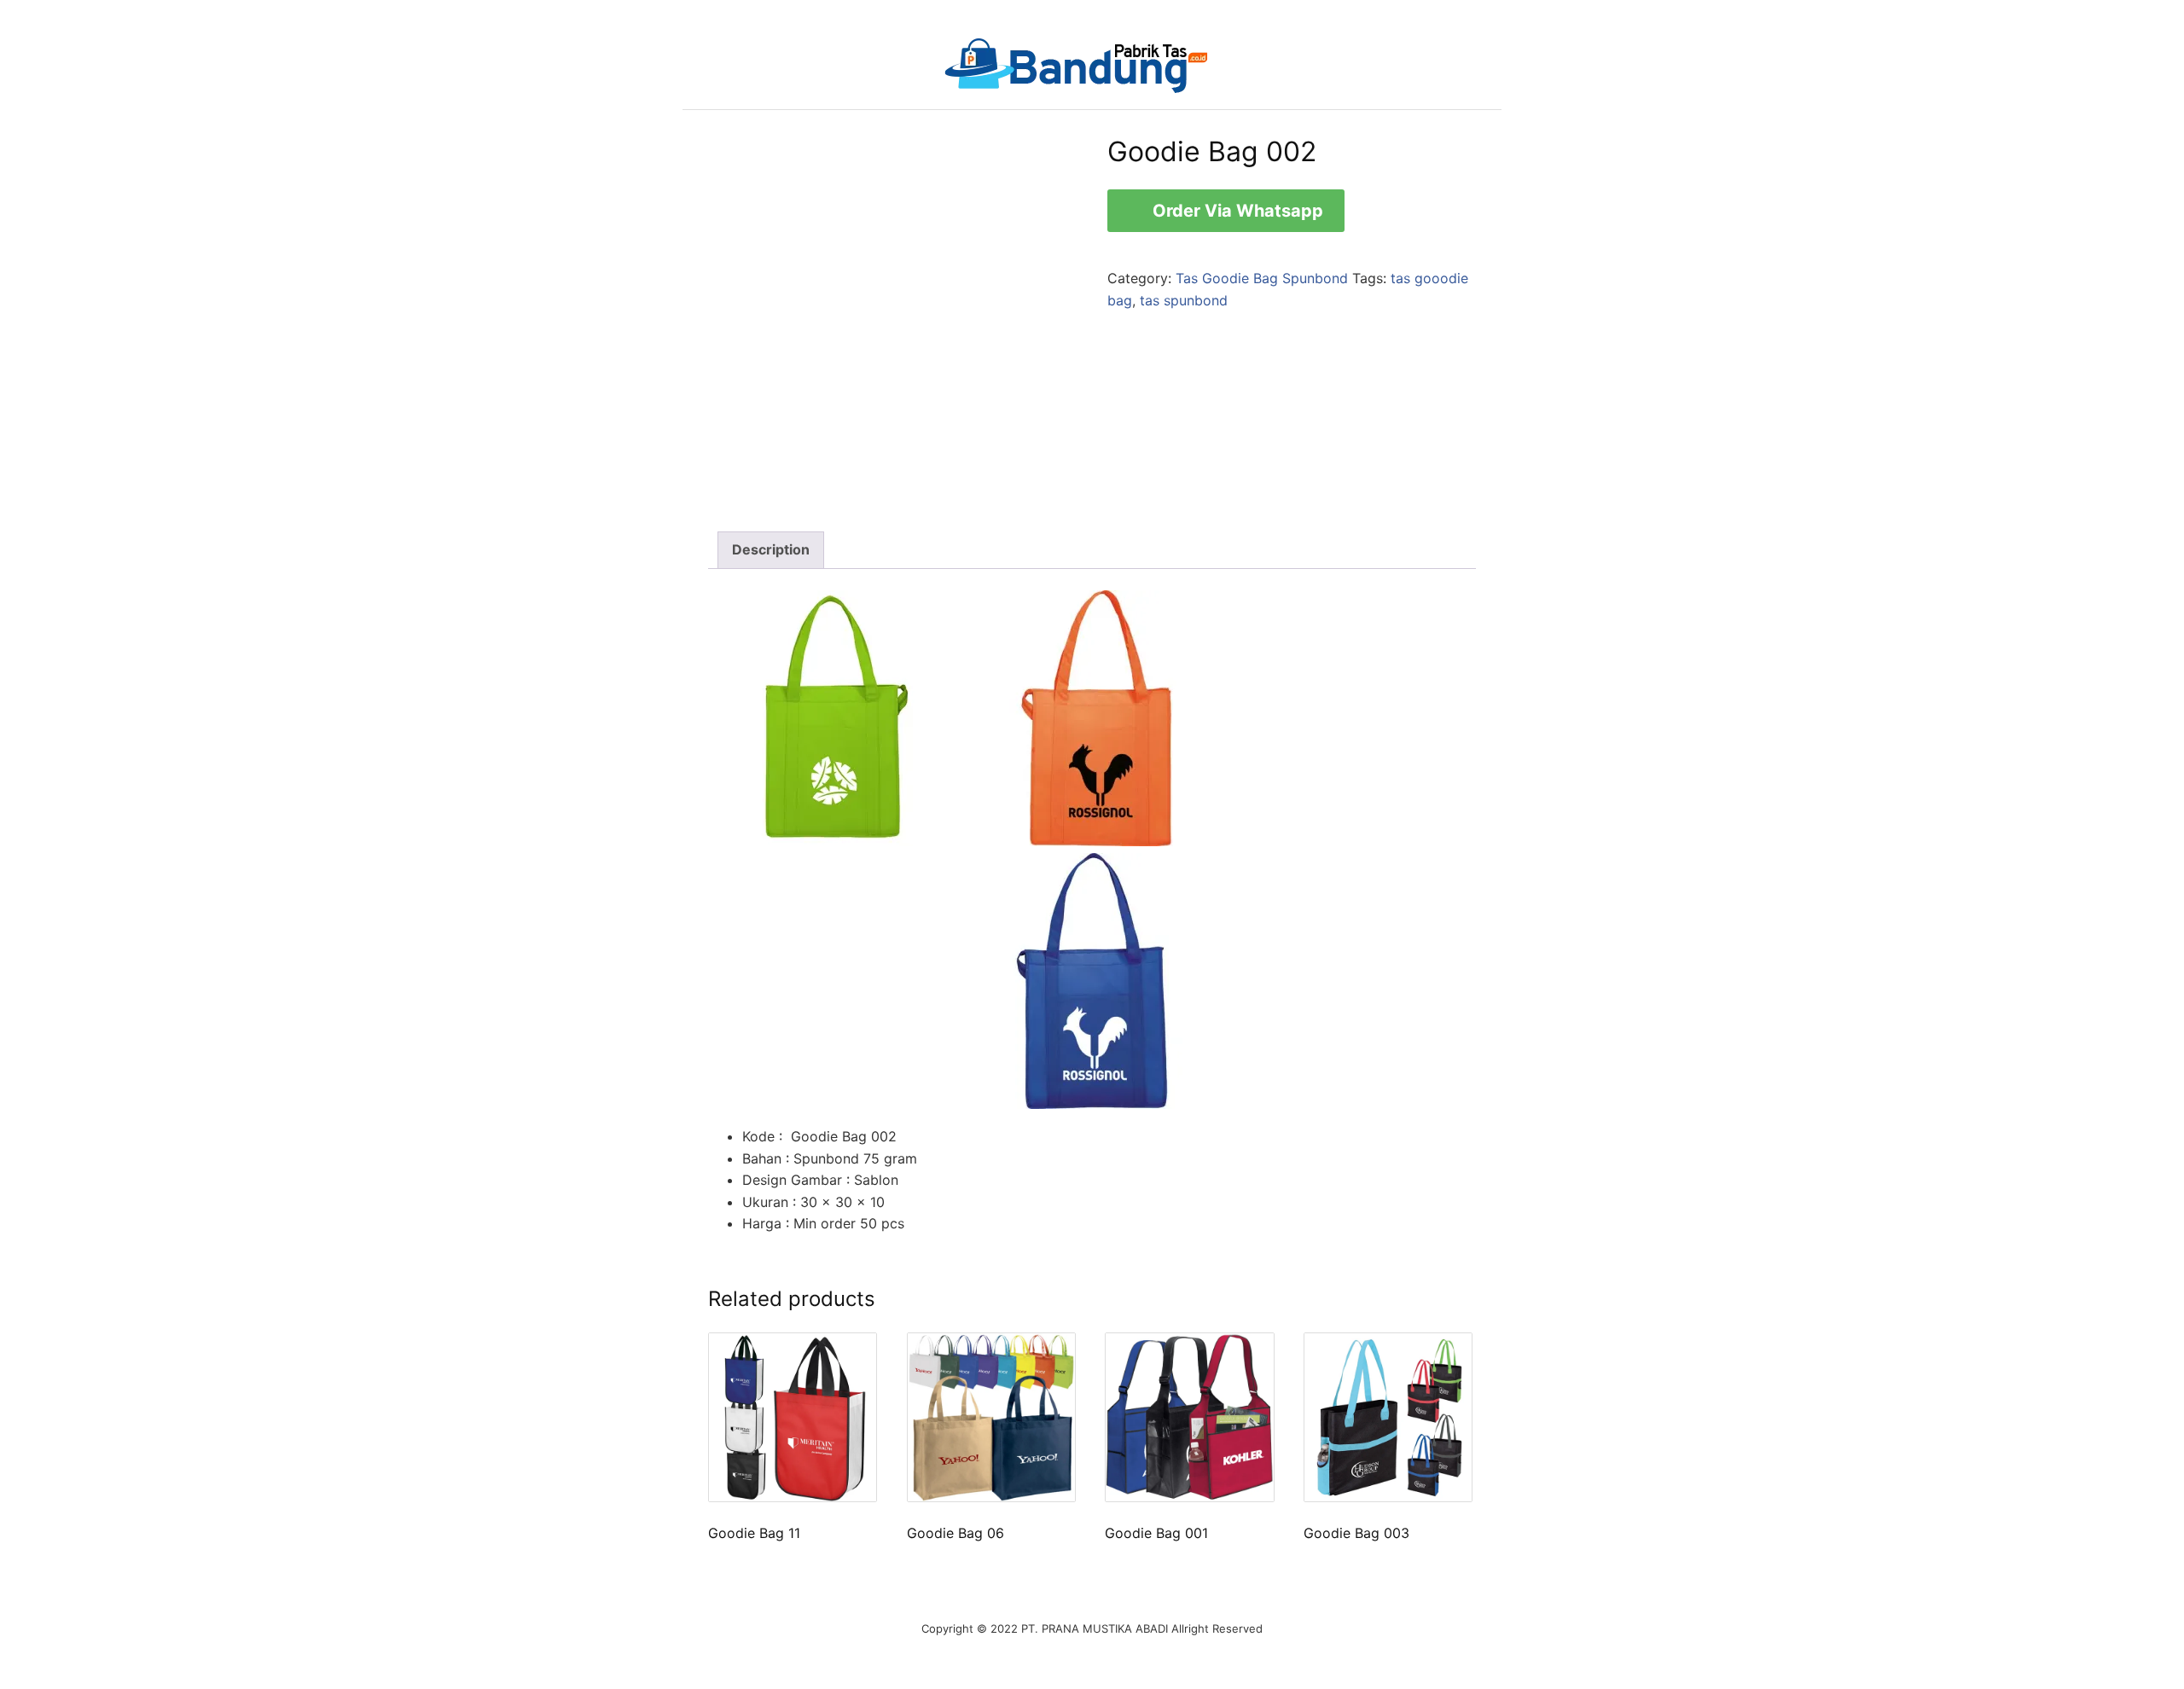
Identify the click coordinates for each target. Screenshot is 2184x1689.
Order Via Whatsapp (1236, 211)
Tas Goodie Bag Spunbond (1262, 278)
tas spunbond (1184, 300)
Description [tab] (771, 549)
